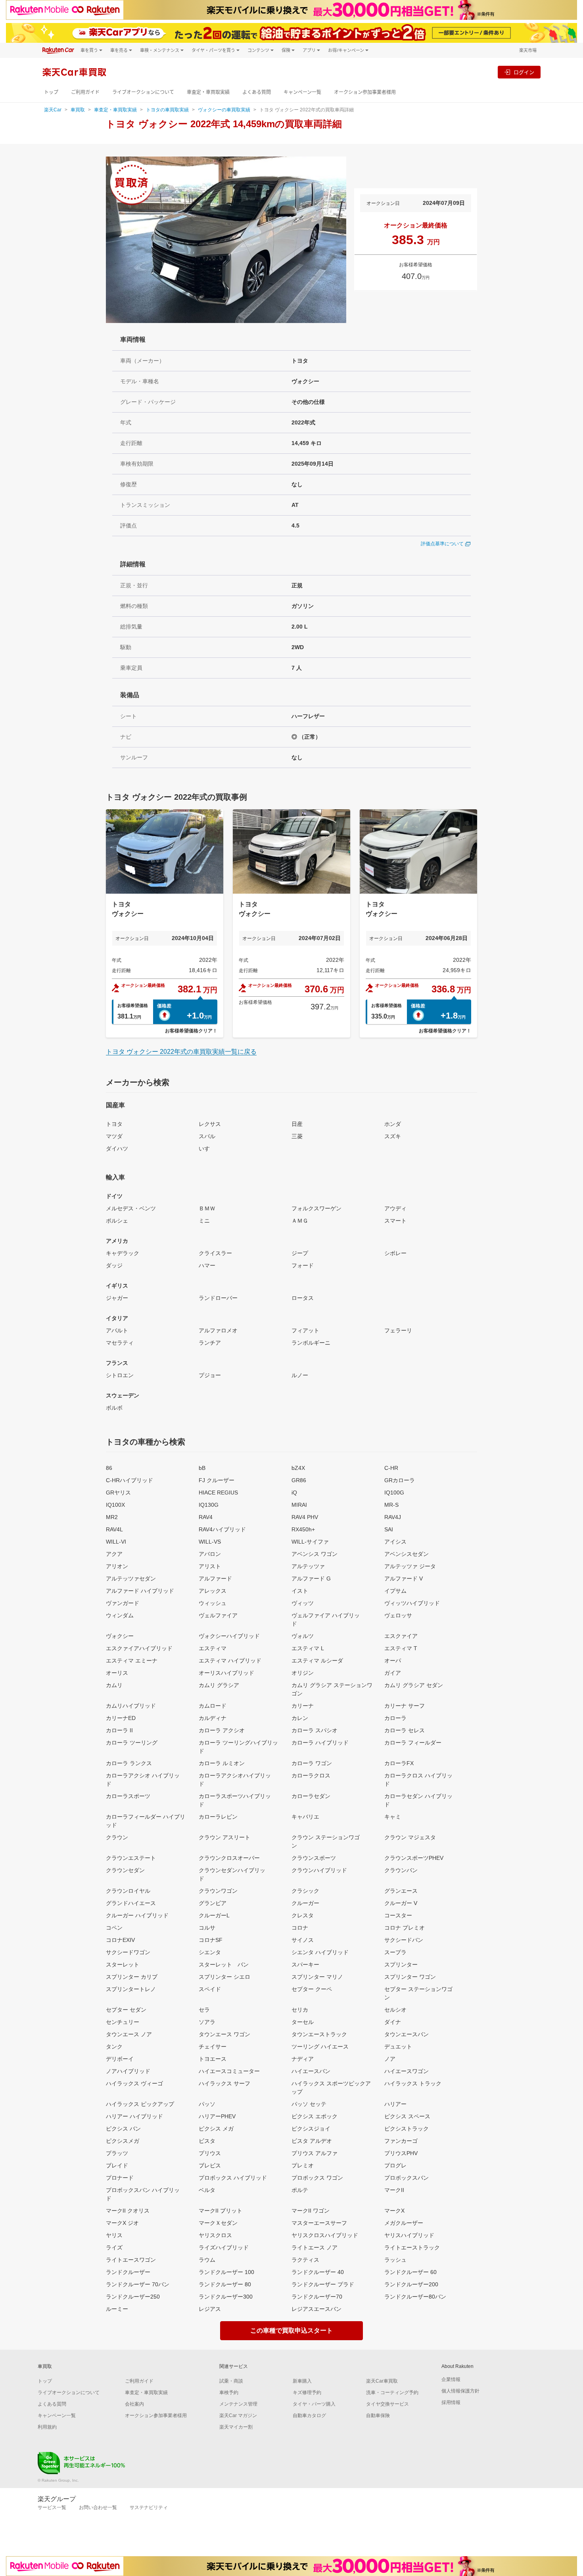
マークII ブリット (221, 2211)
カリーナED (121, 1718)
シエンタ (210, 1952)
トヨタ (114, 1124)
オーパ (393, 1661)
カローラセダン (311, 1796)
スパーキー (305, 1964)
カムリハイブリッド (131, 1706)
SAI (389, 1529)
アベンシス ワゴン (315, 1554)
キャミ (393, 1817)
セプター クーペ (312, 1989)
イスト (300, 1591)
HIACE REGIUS (218, 1492)
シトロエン (120, 1375)
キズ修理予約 (307, 2393)
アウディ (395, 1208)
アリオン (117, 1566)
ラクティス (305, 2260)
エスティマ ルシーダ (317, 1661)
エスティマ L (308, 1648)
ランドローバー (218, 1298)
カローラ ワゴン (312, 1763)
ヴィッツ (303, 1603)
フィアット (305, 1330)
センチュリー (123, 2022)
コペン (114, 1928)
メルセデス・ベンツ (131, 1208)
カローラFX (399, 1763)
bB (202, 1468)
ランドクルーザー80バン (415, 2297)
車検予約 (229, 2393)
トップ (51, 92)
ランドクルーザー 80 (225, 2284)
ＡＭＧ (300, 1221)
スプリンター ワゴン (410, 1977)
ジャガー (117, 1298)
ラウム (207, 2260)
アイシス (395, 1542)
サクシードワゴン (128, 1952)
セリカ (300, 2010)
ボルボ (114, 1408)
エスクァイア (401, 1636)
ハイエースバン (311, 2071)
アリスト (210, 1566)
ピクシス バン (123, 2129)
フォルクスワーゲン (316, 1208)
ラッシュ (395, 2260)
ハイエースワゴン (407, 2071)
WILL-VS (210, 1542)
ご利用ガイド (85, 92)
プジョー (210, 1375)
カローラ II (119, 1730)
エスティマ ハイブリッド (230, 1661)
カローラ (395, 1718)
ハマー (207, 1265)
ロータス (303, 1298)
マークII (394, 2190)
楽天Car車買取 (382, 2381)
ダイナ (393, 2022)
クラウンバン (401, 1870)
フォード (303, 1265)
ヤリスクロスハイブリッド (325, 2235)
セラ (204, 2010)
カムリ (114, 1685)
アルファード (215, 1578)
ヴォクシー (120, 1636)
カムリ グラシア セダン (414, 1685)
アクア (114, 1554)
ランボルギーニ (311, 1343)
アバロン (210, 1554)
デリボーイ (120, 2059)
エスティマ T (401, 1648)
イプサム (395, 1591)
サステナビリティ (149, 2507)
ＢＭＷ (207, 1208)
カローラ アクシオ (222, 1730)
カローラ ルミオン (222, 1763)
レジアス (210, 2309)
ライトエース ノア (315, 2247)
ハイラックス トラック (413, 2083)
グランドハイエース (131, 1903)
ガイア (393, 1673)
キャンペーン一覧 (302, 92)
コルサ (207, 1928)
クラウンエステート (131, 1858)
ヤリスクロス (215, 2235)
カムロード (213, 1706)
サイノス (303, 1940)
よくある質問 (257, 92)
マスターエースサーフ (319, 2223)
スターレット (123, 1964)
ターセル (303, 2022)
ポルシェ (117, 1221)
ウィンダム (120, 1615)
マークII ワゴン (311, 2211)
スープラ (395, 1952)
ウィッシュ (213, 1603)
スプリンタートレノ (131, 1989)
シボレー (395, 1253)
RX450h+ (303, 1529)
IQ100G (394, 1492)
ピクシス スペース (407, 2116)
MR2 (112, 1517)
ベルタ (207, 2190)
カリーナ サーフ (405, 1706)
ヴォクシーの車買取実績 (224, 110)
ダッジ (114, 1265)
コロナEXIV (120, 1940)
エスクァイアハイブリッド (139, 1648)
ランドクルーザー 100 (226, 2272)
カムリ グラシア (219, 1685)
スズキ (393, 1136)
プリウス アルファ (315, 2153)
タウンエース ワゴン (224, 2034)
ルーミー (117, 2309)
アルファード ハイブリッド (140, 1591)
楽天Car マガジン (238, 2415)
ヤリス (114, 2235)
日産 (297, 1124)
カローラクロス (311, 1775)
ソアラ (207, 2022)
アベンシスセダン (407, 1554)
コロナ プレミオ (405, 1928)
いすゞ (207, 1148)
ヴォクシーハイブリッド (229, 1636)
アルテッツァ (308, 1566)
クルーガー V (401, 1903)
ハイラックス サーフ (224, 2083)
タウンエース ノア (129, 2034)
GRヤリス (118, 1492)
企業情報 (451, 2379)
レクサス (210, 1124)
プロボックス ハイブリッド (233, 2178)
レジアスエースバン (316, 2309)
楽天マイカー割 (236, 2427)
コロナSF (211, 1940)
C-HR (391, 1468)
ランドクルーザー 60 (410, 2272)
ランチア (210, 1343)
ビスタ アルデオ (312, 2141)
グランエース (401, 1891)
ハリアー (395, 2104)
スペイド (210, 1989)
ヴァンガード (123, 1603)
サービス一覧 (52, 2507)
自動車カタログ (309, 2415)
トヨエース (213, 2059)
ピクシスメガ (123, 2141)
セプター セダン (126, 2010)
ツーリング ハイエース (320, 2047)
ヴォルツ (303, 1636)
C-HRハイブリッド (129, 1480)
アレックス (213, 1591)
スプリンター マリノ (317, 1977)
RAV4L (114, 1529)
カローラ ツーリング (132, 1743)
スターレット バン (224, 1964)
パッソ (207, 2104)
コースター (398, 1915)
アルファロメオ (218, 1330)
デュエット (398, 2047)
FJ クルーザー (217, 1480)
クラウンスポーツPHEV (414, 1858)
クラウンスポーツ (314, 1858)
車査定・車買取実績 (208, 92)
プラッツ (117, 2153)
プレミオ (303, 2165)
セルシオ (395, 2010)
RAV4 (206, 1517)
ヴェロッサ (398, 1615)
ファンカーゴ (401, 2141)
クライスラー (215, 1253)
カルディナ (213, 1718)
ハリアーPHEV (217, 2116)
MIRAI (299, 1505)
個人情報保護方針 (460, 2391)
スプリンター (401, 1964)
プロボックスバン (407, 2178)
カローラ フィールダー (413, 1743)
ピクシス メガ (216, 2129)
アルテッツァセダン (131, 1578)
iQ (294, 1492)
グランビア (213, 1903)
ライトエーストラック (412, 2247)
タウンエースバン (407, 2034)
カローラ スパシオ (315, 1730)
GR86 (299, 1480)
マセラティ (120, 1343)
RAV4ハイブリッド (222, 1529)
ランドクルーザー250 (133, 2297)
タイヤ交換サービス (387, 2404)
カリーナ (303, 1706)
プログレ (395, 2165)
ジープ (300, 1253)
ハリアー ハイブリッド (134, 2116)
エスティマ (213, 1648)
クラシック (305, 1891)
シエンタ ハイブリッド (320, 1952)
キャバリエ (305, 1817)
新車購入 (302, 2381)
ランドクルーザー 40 (318, 2272)
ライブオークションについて (143, 92)
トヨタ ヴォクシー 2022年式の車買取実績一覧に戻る (181, 1052)
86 (109, 1468)
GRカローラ (400, 1480)
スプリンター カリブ (132, 1977)
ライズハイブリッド (224, 2247)
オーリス (117, 1673)
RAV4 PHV (305, 1517)
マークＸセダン (218, 2223)
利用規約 (47, 2427)
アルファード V (404, 1578)
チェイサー (213, 2047)
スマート (395, 1221)
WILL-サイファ (310, 1542)
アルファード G (311, 1578)
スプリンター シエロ (224, 1977)
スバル (207, 1136)
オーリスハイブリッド (226, 1673)
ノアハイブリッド (128, 2071)
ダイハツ (117, 1148)
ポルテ (300, 2190)
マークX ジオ (122, 2223)
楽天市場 (528, 50)
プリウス (210, 2153)
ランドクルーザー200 (411, 2284)
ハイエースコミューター (229, 2071)
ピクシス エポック (315, 2116)
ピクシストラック (407, 2129)
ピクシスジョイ (311, 2129)
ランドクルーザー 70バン (138, 2284)
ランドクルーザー (128, 2272)
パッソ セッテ (309, 2104)
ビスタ (207, 2141)
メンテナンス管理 (238, 2404)
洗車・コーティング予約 (392, 2393)
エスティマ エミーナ (132, 1661)
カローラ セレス (405, 1730)
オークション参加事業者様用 (365, 92)
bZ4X (298, 1468)
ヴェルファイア (218, 1615)
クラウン (117, 1837)
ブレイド (117, 2165)
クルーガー (305, 1903)
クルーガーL (214, 1915)
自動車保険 (378, 2415)
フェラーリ (398, 1330)
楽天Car (53, 110)
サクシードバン (404, 1940)
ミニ (204, 1221)
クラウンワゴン (218, 1891)
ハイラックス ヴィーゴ (134, 2083)
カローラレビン (218, 1817)
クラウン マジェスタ (410, 1837)
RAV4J (393, 1517)
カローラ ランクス (129, 1763)
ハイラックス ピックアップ (140, 2104)
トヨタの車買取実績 (167, 110)
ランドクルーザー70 (317, 2297)
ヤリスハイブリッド (409, 2235)
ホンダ (393, 1124)
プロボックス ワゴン (317, 2178)
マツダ (114, 1136)
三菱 (297, 1136)
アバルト (117, 1330)
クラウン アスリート (224, 1837)
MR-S (391, 1505)
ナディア (303, 2059)
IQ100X (115, 1505)
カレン (300, 1718)
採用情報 (451, 2402)
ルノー (300, 1375)
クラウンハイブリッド (319, 1870)
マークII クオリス (128, 2211)
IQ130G (209, 1505)
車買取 (78, 110)
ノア (390, 2059)
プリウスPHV (401, 2153)
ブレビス (210, 2165)
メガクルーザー (404, 2223)
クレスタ (303, 1915)
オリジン (303, 1673)
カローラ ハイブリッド (320, 1743)
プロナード (120, 2178)
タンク (114, 2047)
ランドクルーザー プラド (323, 2284)
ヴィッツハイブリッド (412, 1603)
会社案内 (134, 2404)
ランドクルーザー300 (226, 2297)
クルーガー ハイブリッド (137, 1915)
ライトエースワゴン (131, 2260)
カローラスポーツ (128, 1796)
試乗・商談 (231, 2381)
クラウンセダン (125, 1870)
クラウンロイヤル (128, 1891)
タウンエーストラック (319, 2034)
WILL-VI (116, 1542)
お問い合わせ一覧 (98, 2507)
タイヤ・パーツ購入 (314, 2404)
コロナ (300, 1928)
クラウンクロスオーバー (229, 1858)
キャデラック (123, 1253)
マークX (394, 2211)
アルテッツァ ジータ (410, 1566)
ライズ (114, 2247)
